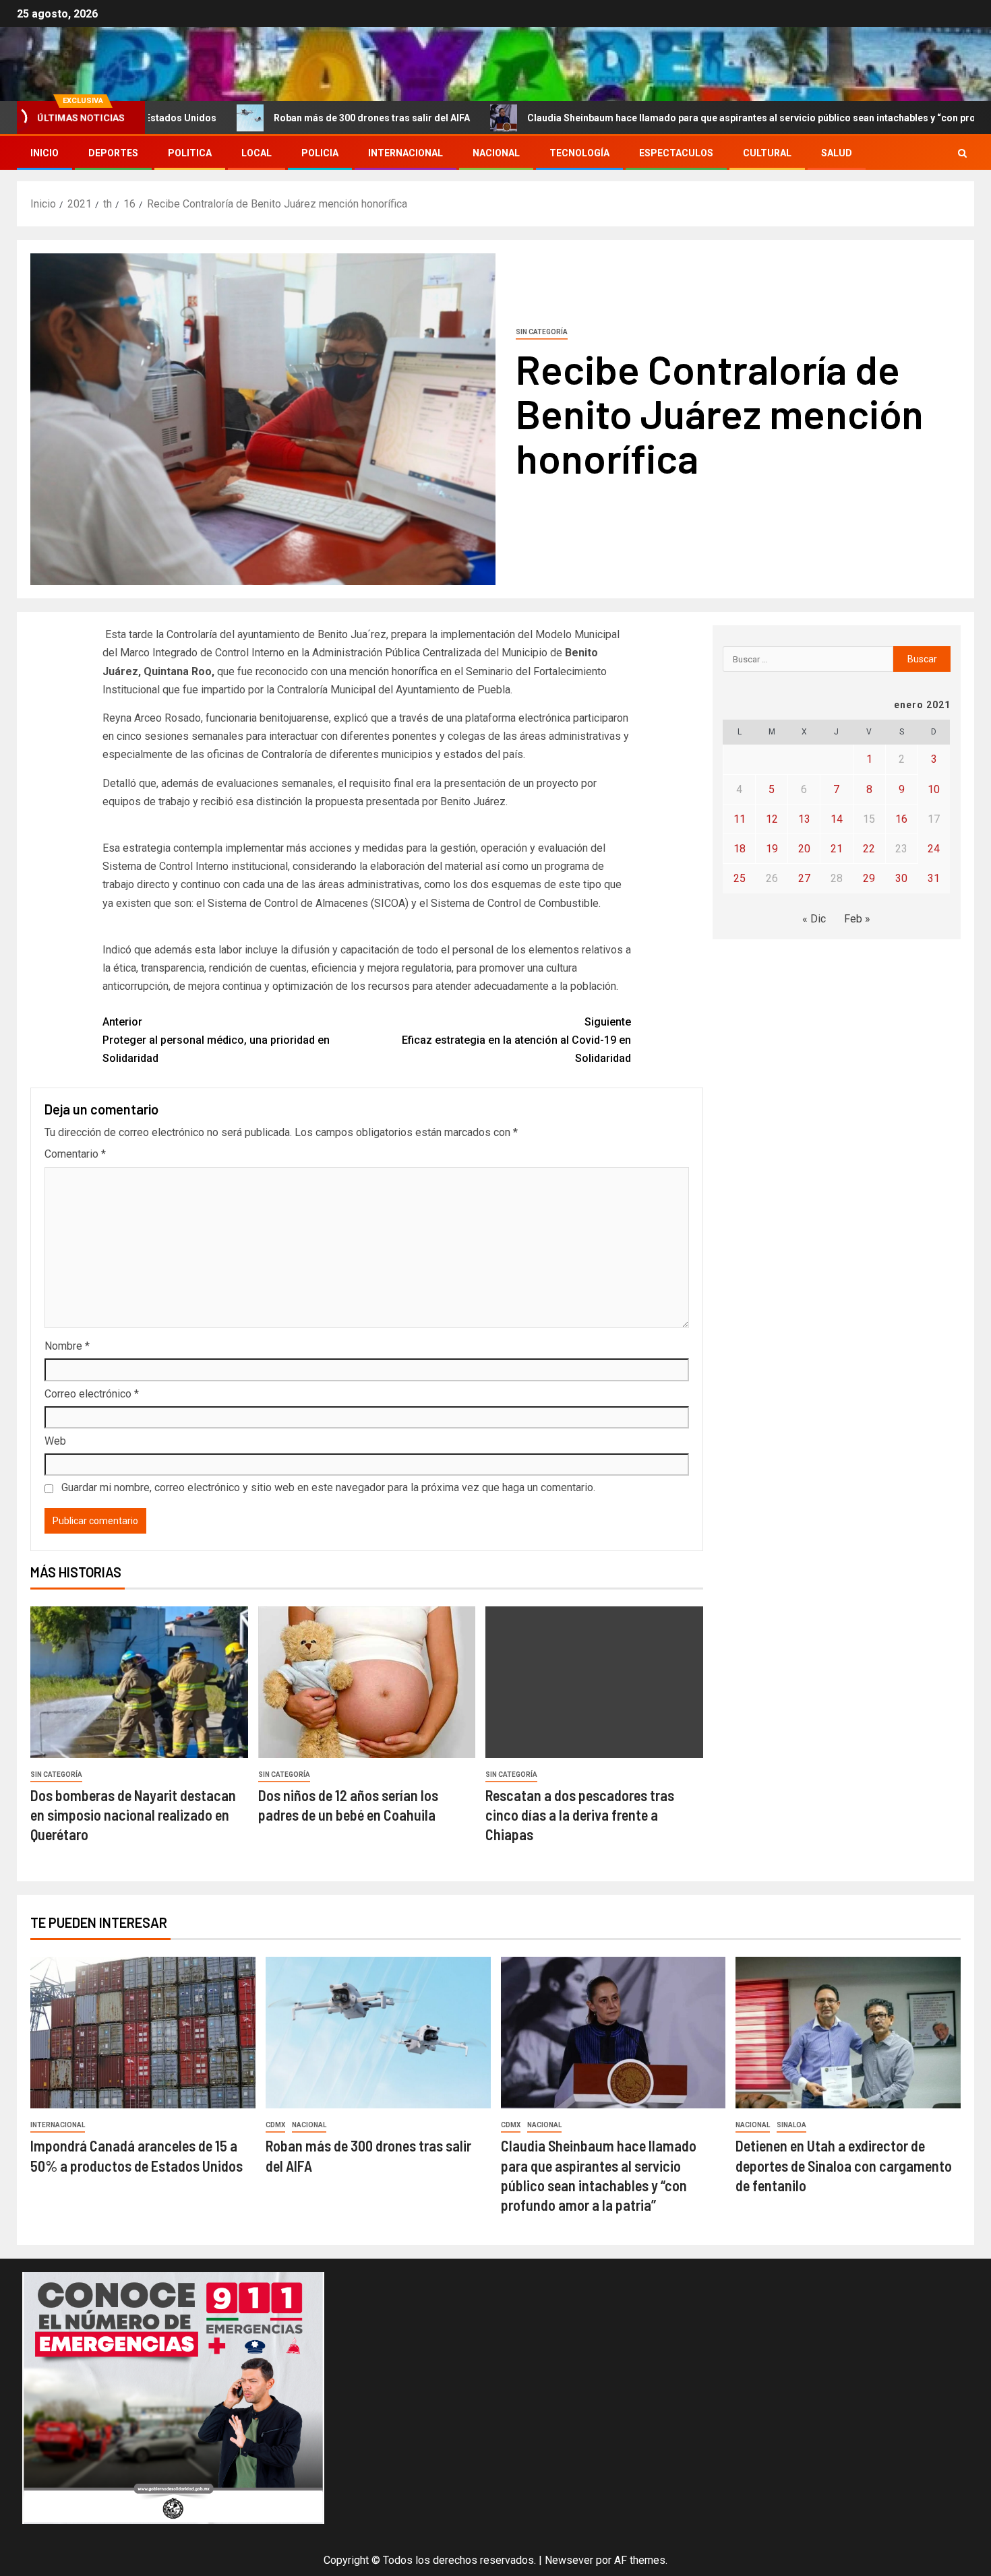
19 (772, 849)
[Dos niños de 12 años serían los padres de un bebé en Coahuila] (367, 1682)
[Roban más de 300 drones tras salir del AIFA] (378, 2033)
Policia (320, 153)
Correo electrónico (92, 1394)
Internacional (406, 153)
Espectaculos (676, 153)
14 (837, 819)
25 (740, 878)
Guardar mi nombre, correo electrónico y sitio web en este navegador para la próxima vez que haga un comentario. (328, 1487)
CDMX (275, 2125)
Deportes (113, 153)
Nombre (67, 1346)
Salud (837, 153)
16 (901, 819)
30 (901, 878)
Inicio (44, 153)
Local (257, 153)
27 (804, 878)
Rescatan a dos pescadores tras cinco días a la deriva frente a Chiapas (580, 1815)
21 (837, 849)
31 (934, 878)
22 (869, 849)
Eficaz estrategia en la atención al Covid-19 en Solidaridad (516, 1040)
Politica (190, 153)
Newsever (569, 2560)
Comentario (75, 1154)
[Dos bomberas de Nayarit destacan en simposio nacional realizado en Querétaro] (139, 1682)
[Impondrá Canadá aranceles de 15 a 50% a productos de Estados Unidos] (143, 2033)
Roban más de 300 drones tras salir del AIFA (277, 118)
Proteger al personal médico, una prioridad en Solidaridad (216, 1040)
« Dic (814, 919)
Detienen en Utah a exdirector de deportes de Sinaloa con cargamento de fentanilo (844, 2165)
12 (772, 819)
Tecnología (579, 153)
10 (934, 789)
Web (55, 1441)
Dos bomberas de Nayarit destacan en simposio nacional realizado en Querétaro (133, 1815)
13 (804, 819)
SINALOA (791, 2125)
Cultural (767, 153)
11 (740, 819)
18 (740, 849)
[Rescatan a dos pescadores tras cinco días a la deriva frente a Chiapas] (594, 1682)
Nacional (496, 153)
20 (804, 849)
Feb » (857, 919)
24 (934, 849)
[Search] (962, 153)
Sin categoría (542, 332)
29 (869, 878)
